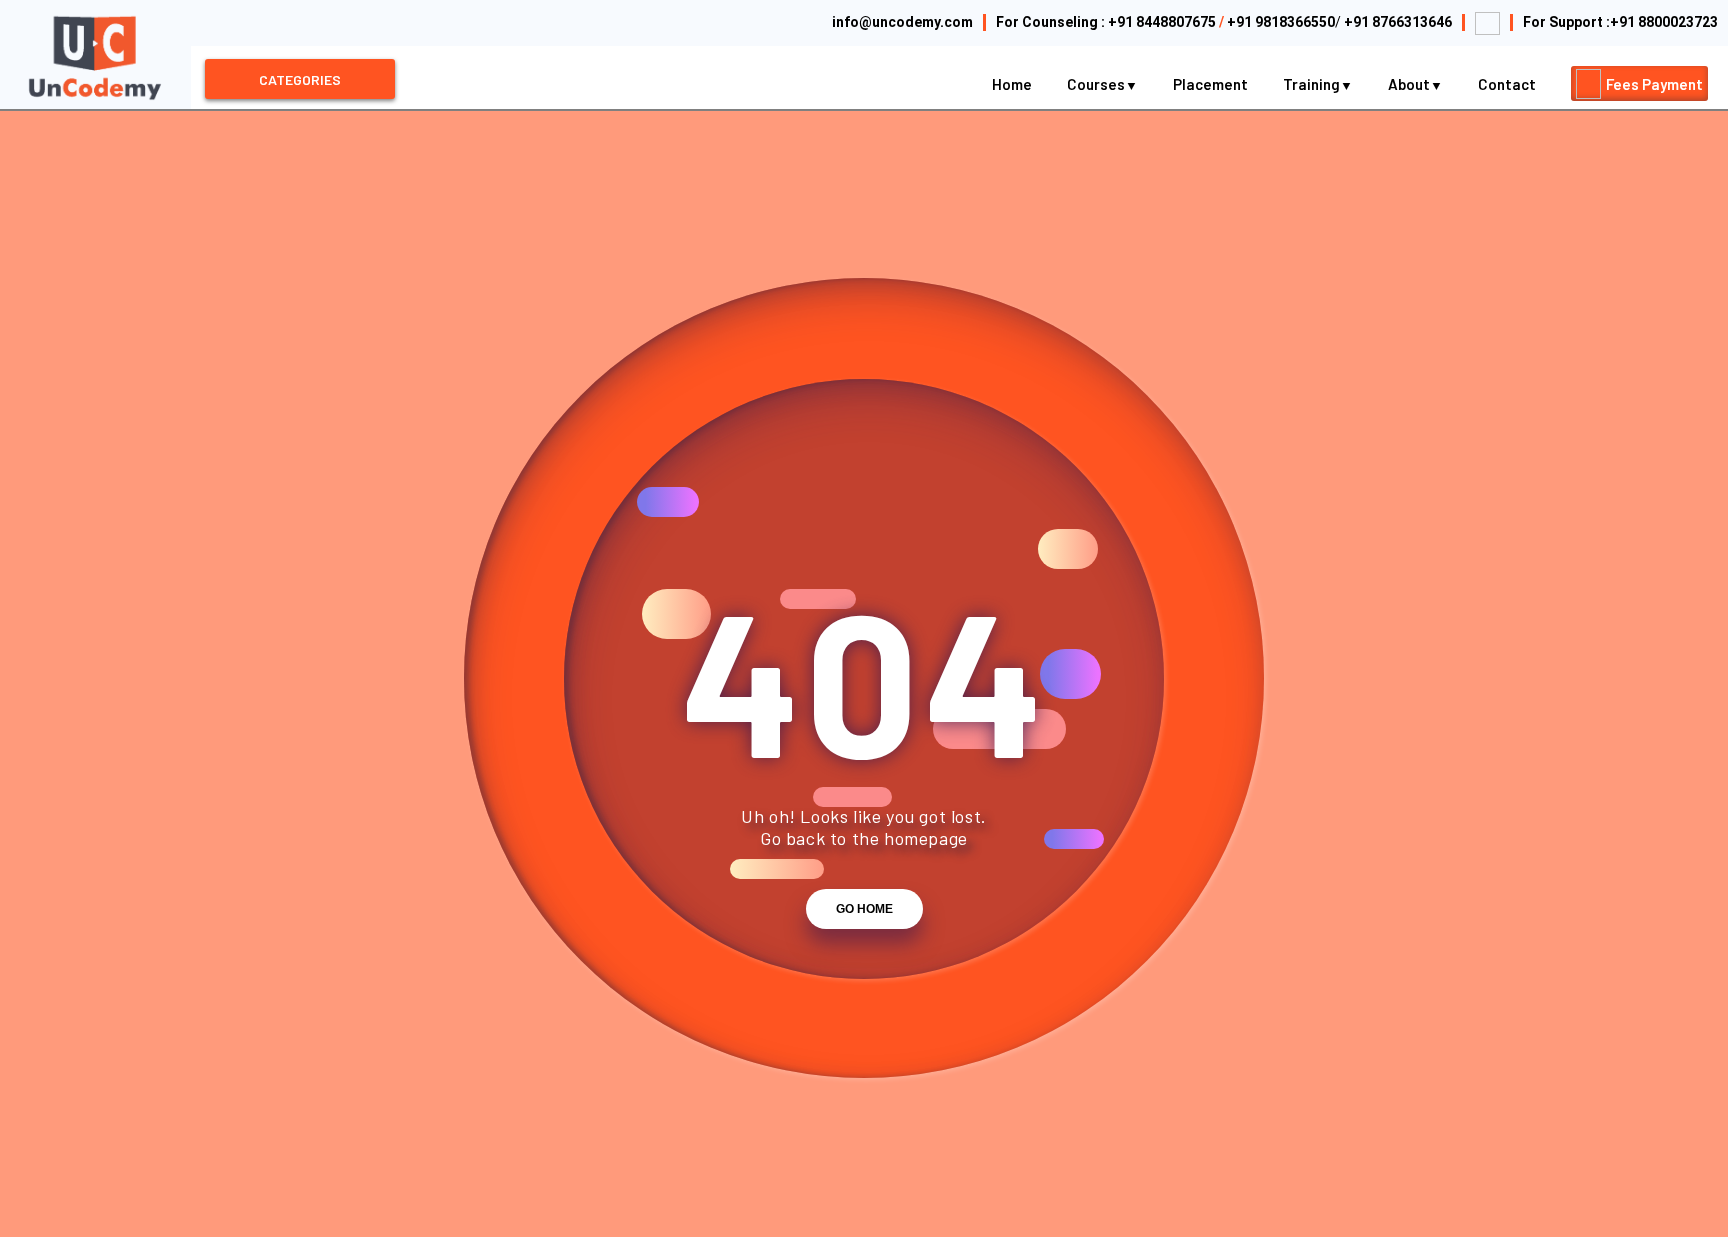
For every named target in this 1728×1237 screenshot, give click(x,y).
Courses (1097, 84)
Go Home (864, 909)
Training (1313, 84)
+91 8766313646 (1398, 22)
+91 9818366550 (1281, 22)
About (1410, 84)
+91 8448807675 (1162, 22)
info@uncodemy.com (902, 22)
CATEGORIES (300, 79)
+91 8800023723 (1664, 22)
